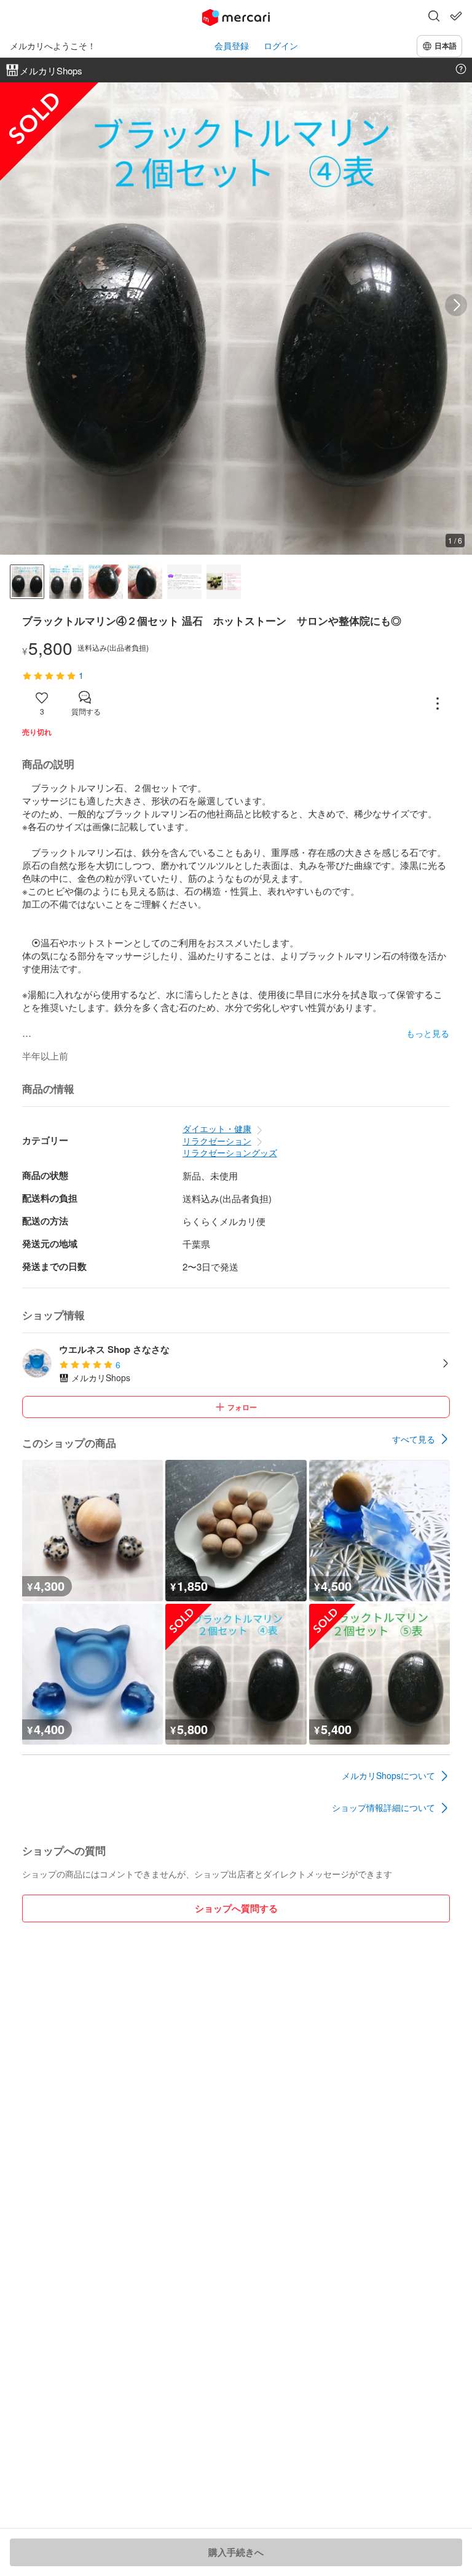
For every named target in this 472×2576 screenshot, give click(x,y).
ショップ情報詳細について (383, 1807)
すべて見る (414, 1439)
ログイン (281, 46)
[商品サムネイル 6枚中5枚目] (184, 582)
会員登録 (232, 46)
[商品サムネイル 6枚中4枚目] (145, 582)
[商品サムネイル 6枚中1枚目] (27, 582)
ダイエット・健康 (217, 1128)
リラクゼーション (217, 1141)
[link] (421, 1439)
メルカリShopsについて (388, 1775)
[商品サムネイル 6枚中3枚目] (106, 582)
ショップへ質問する (236, 1908)
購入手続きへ (236, 2552)
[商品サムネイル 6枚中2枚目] (66, 582)
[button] (434, 17)
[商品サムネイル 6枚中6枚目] (224, 582)
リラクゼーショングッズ (230, 1152)
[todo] (456, 16)
